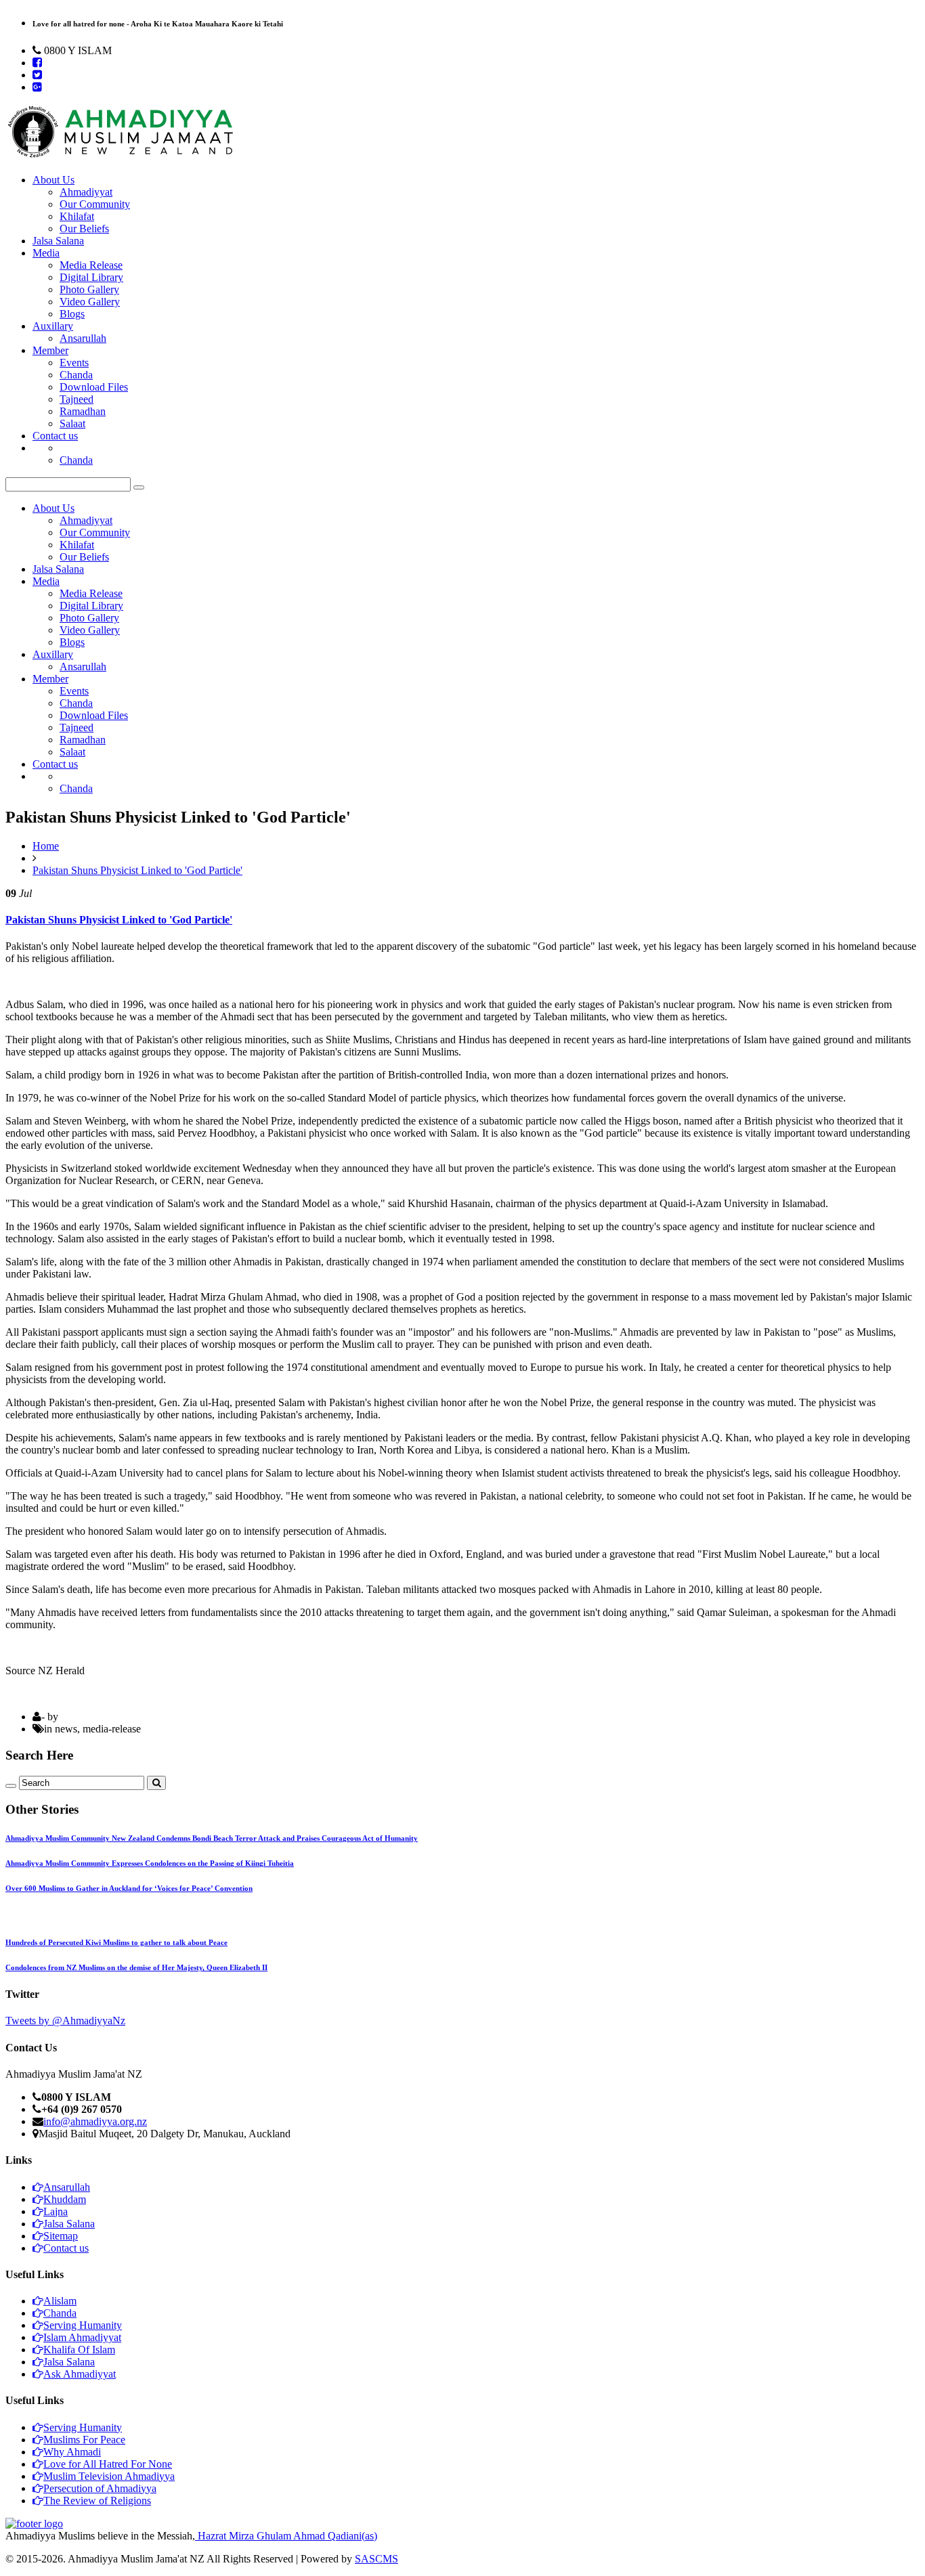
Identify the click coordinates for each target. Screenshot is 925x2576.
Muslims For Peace (84, 2440)
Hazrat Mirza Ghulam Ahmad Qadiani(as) (286, 2536)
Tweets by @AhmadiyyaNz (65, 2021)
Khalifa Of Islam (79, 2350)
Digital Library (91, 277)
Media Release (91, 265)
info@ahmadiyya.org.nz (95, 2121)
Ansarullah (83, 338)
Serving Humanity (83, 2325)
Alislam (60, 2301)
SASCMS (377, 2559)
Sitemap (61, 2236)
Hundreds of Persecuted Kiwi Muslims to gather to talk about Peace (116, 1942)
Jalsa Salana (58, 241)
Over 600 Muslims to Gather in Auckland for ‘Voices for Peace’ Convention (129, 1888)
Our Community (95, 204)
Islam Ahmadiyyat (82, 2337)
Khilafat (77, 216)
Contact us (55, 436)
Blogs (72, 314)
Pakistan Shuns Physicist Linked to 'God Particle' (137, 870)
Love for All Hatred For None (108, 2464)
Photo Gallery (89, 289)
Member (50, 350)
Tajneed (77, 399)
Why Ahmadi (72, 2452)
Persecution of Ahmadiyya (100, 2488)
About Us (53, 180)
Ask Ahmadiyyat (80, 2374)
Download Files (94, 387)
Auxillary (53, 326)
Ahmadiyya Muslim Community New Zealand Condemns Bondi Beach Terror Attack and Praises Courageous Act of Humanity (212, 1838)
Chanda (76, 375)
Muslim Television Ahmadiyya (109, 2476)
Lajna (56, 2211)
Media (46, 253)
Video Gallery (90, 302)
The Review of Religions (97, 2501)
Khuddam (65, 2199)
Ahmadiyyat (86, 192)
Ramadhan (83, 411)
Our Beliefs (84, 228)
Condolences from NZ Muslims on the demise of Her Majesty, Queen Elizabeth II (136, 1967)
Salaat (72, 423)
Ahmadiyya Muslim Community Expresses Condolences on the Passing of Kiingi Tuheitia (150, 1863)
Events (74, 363)
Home (46, 846)
